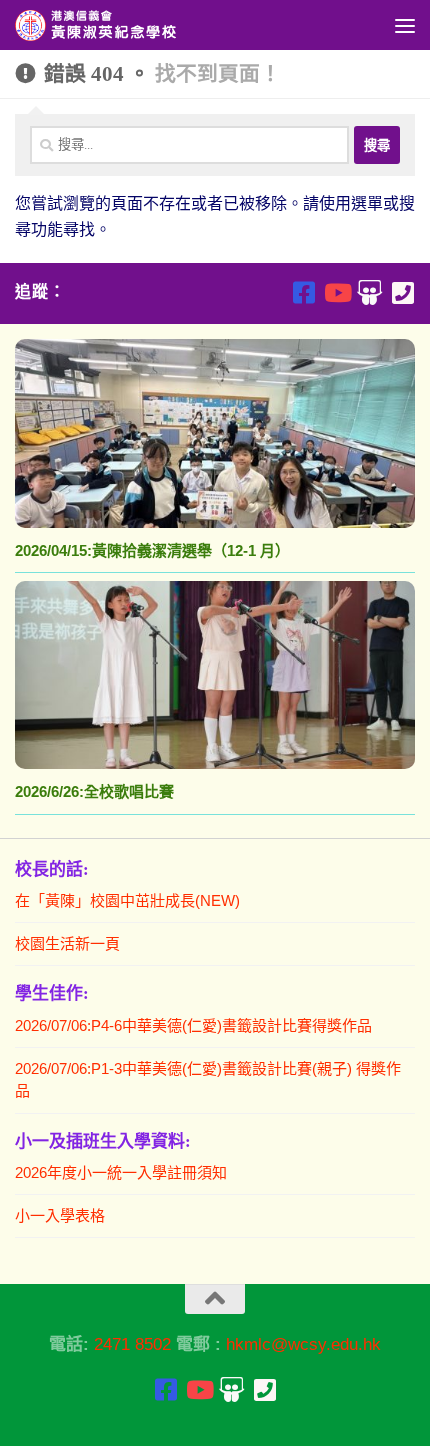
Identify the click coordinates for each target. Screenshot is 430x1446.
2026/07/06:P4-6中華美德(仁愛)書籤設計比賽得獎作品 (193, 1025)
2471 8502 (132, 1344)
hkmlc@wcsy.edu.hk (303, 1344)
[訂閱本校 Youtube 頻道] (336, 292)
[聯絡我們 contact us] (402, 292)
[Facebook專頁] (303, 292)
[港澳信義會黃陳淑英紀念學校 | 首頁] (125, 25)
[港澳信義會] (369, 292)
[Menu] (405, 25)
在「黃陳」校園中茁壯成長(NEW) (127, 900)
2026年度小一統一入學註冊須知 (121, 1172)
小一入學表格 (60, 1215)
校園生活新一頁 (67, 943)
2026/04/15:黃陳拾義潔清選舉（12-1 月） (152, 550)
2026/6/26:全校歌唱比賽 (94, 791)
